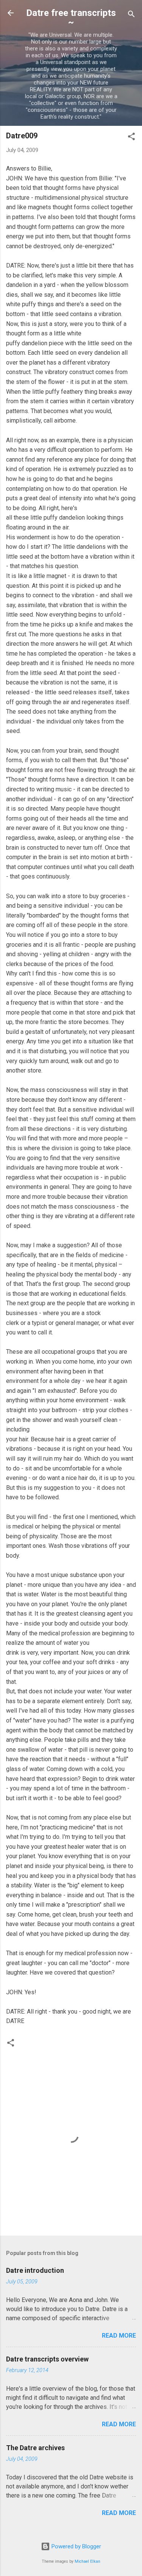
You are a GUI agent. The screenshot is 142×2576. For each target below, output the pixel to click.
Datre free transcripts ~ (71, 17)
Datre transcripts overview (47, 2359)
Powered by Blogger (76, 2546)
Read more (119, 2336)
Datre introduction (35, 2270)
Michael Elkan (87, 2561)
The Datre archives (35, 2448)
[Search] (131, 15)
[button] (131, 138)
